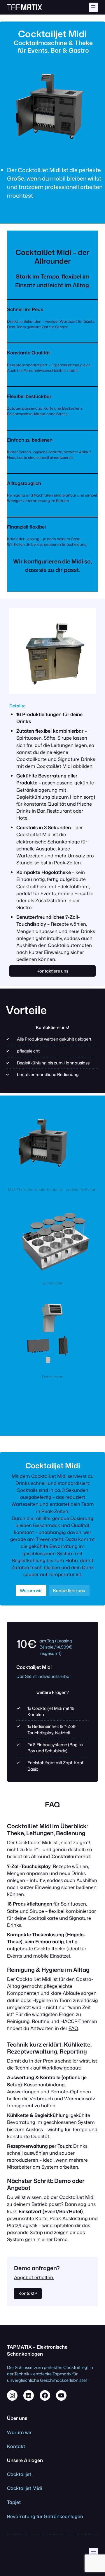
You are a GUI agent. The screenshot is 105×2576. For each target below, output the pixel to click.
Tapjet (14, 2502)
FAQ (73, 2028)
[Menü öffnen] (93, 7)
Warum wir (31, 1591)
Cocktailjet (19, 2474)
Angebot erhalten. (34, 2277)
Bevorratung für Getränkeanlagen (45, 2516)
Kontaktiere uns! (52, 1027)
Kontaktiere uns (52, 971)
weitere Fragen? (53, 1692)
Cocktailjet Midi (24, 2488)
